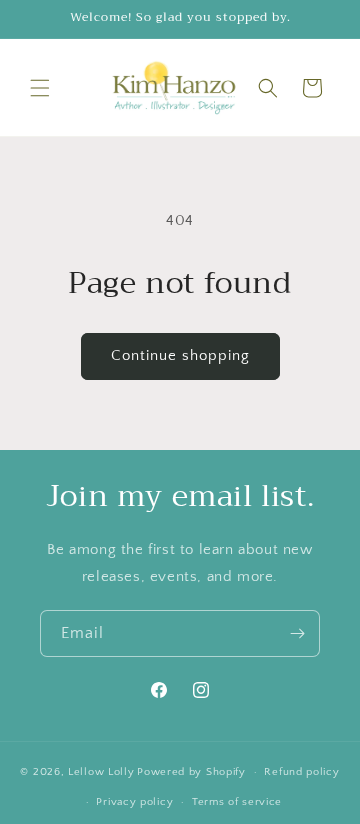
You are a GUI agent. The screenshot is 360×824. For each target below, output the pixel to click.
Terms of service (237, 802)
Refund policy (301, 772)
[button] (40, 88)
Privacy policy (134, 802)
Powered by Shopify (191, 772)
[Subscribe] (297, 633)
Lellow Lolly (101, 772)
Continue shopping (180, 355)
